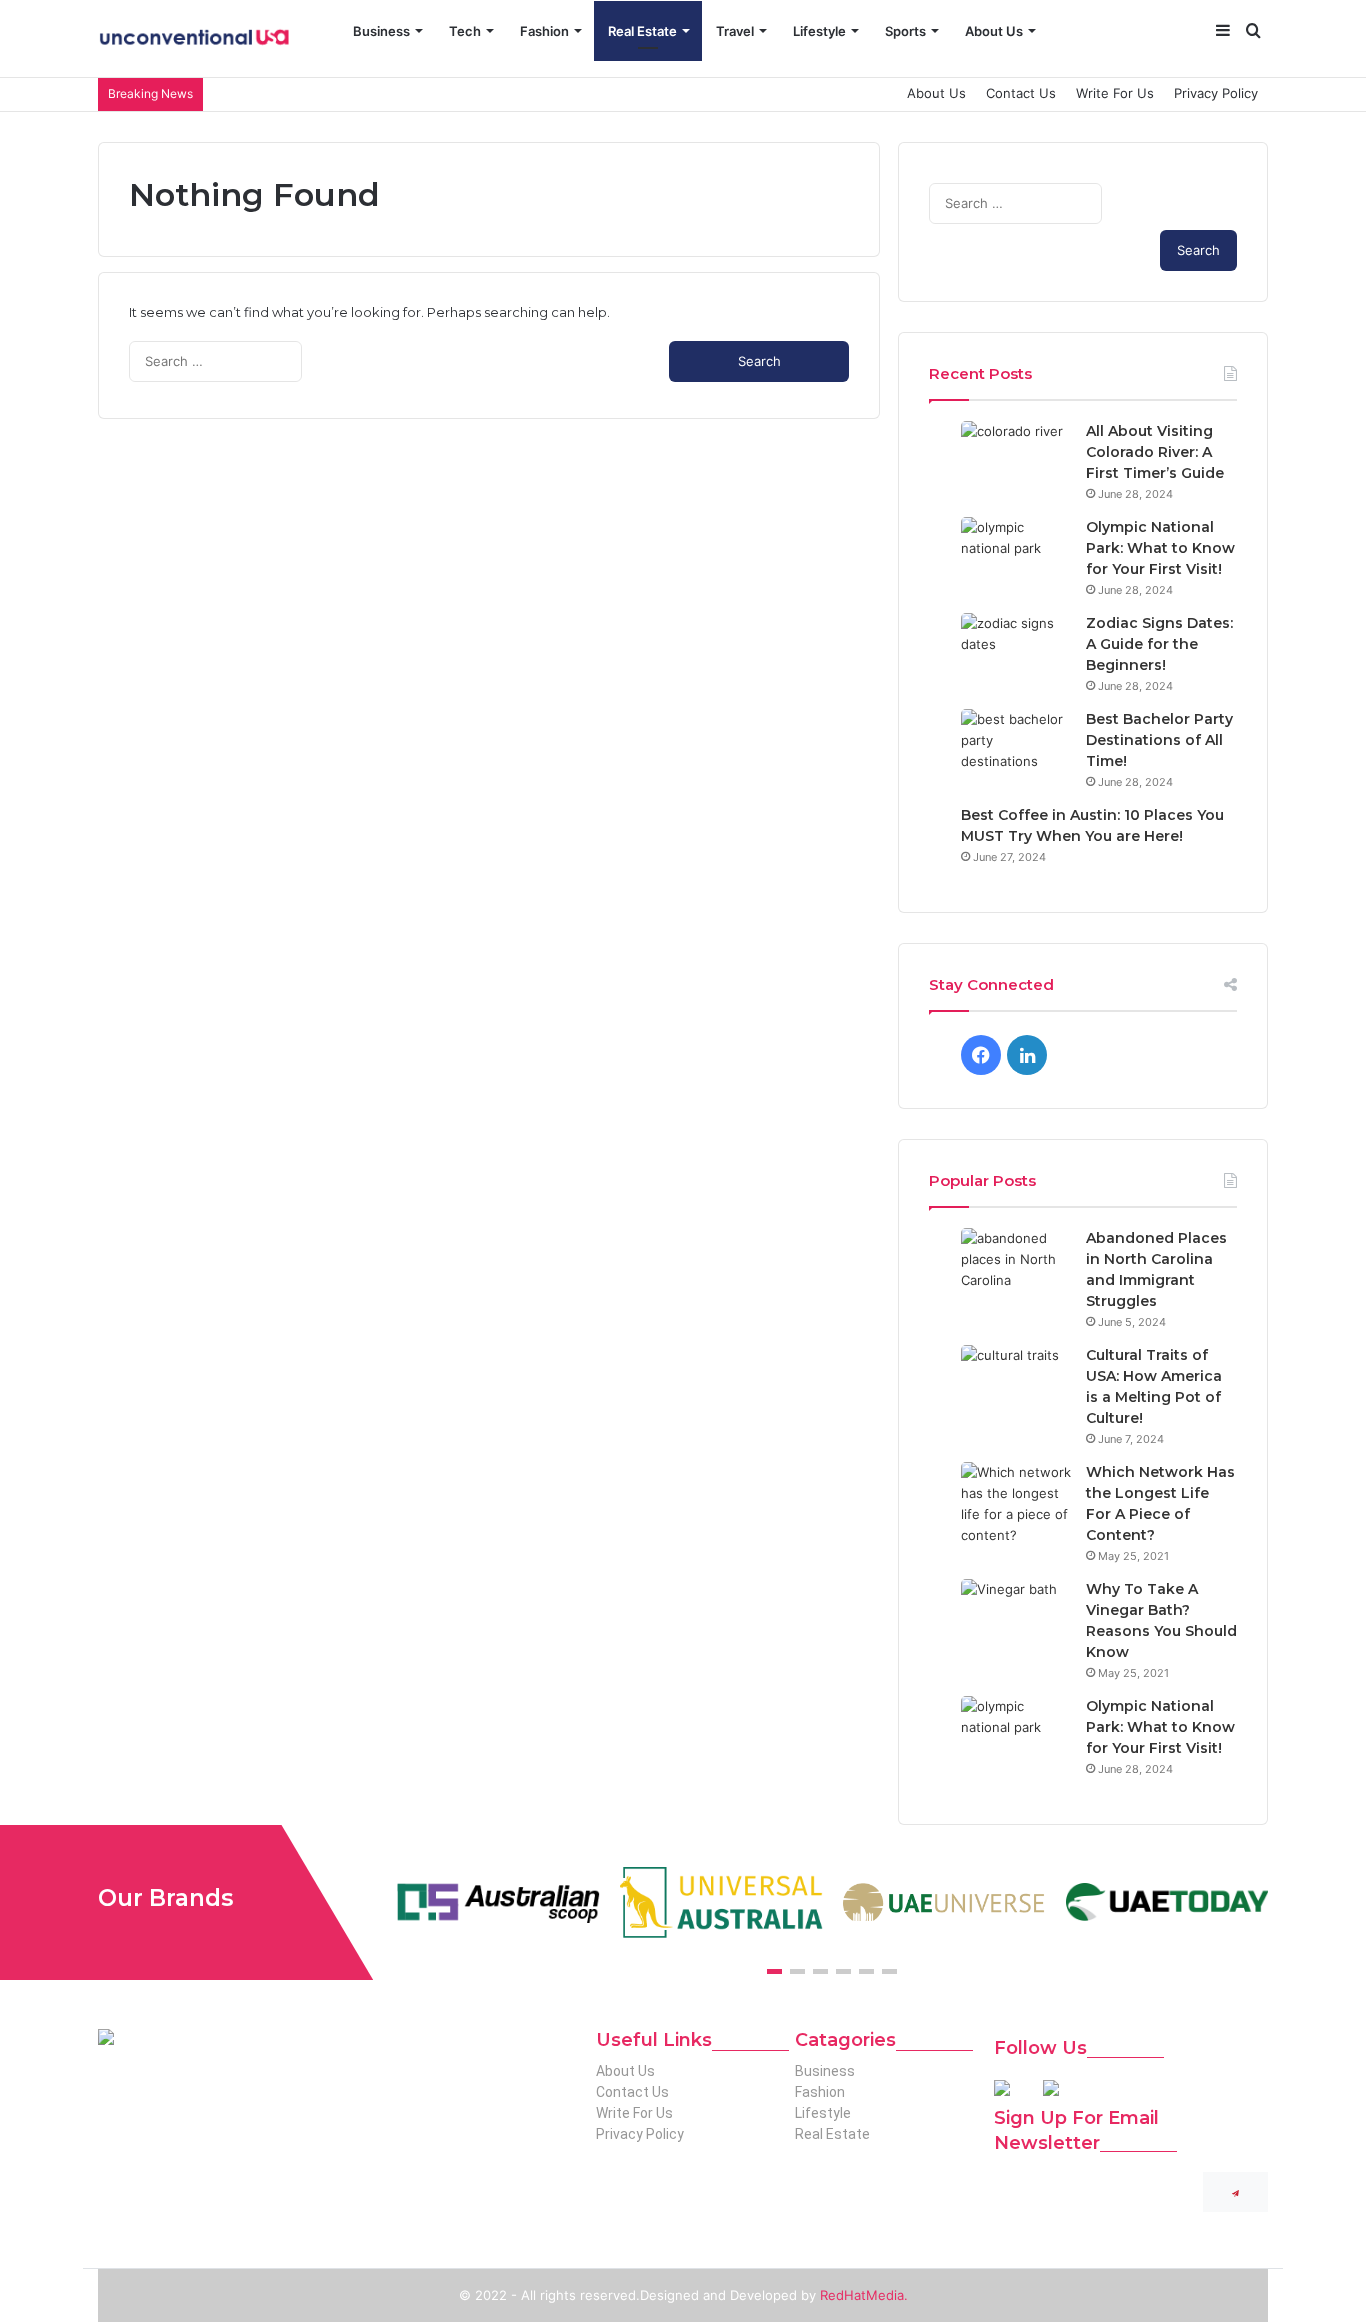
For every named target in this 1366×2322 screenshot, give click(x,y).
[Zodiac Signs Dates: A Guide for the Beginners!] (1016, 650)
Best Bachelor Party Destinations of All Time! (1159, 740)
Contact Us (1021, 93)
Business (381, 31)
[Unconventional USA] (193, 39)
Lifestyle (819, 31)
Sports (905, 31)
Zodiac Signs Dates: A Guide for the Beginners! (1159, 644)
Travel (735, 31)
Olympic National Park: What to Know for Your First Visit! (1160, 548)
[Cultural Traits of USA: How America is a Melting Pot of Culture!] (1016, 1382)
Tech (465, 31)
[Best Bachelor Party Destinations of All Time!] (1016, 746)
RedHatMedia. (864, 2295)
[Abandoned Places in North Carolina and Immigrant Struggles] (1016, 1265)
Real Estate (642, 31)
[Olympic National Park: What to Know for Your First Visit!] (1016, 554)
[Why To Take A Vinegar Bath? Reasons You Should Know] (1016, 1616)
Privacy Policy (1216, 93)
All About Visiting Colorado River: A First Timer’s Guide (1155, 452)
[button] (774, 1971)
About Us (994, 31)
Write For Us (1115, 93)
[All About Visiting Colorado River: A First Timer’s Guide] (1016, 458)
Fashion (544, 31)
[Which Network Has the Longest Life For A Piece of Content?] (1016, 1504)
